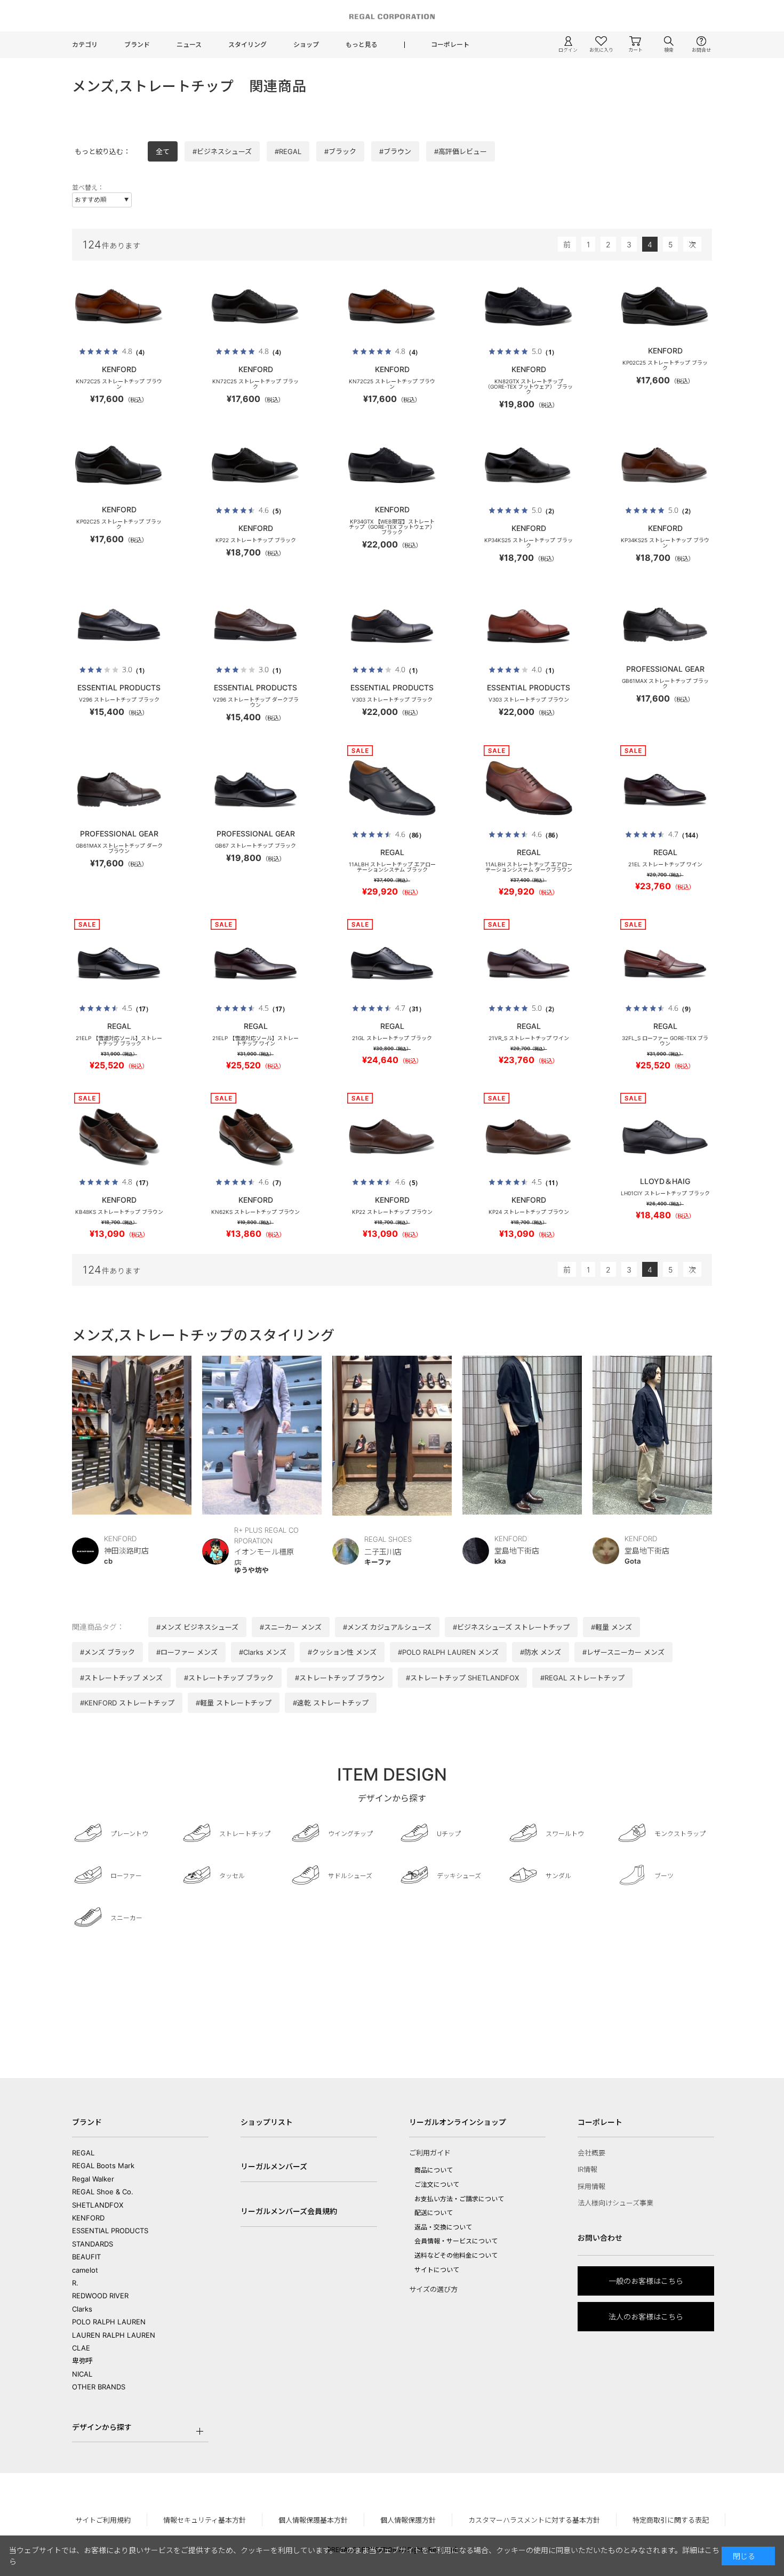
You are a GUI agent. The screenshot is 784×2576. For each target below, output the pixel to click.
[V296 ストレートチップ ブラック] (119, 625)
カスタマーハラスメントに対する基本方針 (534, 2520)
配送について (434, 2213)
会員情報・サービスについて (456, 2241)
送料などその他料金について (456, 2255)
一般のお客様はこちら (646, 2281)
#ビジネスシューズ (222, 151)
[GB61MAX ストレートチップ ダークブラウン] (119, 790)
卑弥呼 (82, 2361)
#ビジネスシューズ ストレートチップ (511, 1627)
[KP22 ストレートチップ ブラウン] (392, 1137)
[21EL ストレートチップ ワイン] (665, 790)
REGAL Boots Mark (103, 2166)
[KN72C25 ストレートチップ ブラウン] (119, 307)
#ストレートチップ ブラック (229, 1678)
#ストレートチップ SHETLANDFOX (462, 1678)
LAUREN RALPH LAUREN (114, 2335)
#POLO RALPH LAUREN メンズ (448, 1652)
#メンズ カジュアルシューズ (387, 1627)
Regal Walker (93, 2179)
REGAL (83, 2153)
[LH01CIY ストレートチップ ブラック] (665, 1137)
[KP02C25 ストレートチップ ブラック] (665, 307)
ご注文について (437, 2184)
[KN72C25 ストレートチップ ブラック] (255, 307)
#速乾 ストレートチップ (331, 1703)
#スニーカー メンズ (291, 1627)
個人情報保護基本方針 (313, 2520)
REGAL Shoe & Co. (103, 2192)
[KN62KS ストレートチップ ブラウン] (255, 1137)
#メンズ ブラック (107, 1652)
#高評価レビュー (461, 151)
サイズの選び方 (433, 2289)
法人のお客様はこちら (646, 2317)
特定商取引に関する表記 (671, 2520)
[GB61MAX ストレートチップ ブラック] (665, 625)
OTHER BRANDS (99, 2387)
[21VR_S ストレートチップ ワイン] (529, 963)
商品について (434, 2170)
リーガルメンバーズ (274, 2166)
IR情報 (587, 2169)
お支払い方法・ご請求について (459, 2199)
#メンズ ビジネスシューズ (197, 1627)
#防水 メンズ (541, 1652)
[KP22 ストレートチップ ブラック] (255, 465)
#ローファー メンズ (187, 1652)
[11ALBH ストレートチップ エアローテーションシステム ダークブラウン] (529, 790)
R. (75, 2283)
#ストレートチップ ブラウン (340, 1678)
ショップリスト (267, 2122)
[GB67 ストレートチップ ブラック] (255, 790)
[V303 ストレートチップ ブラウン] (529, 625)
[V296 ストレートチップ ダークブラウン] (255, 625)
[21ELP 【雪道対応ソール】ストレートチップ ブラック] (119, 963)
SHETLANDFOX (98, 2205)
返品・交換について (443, 2227)
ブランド (137, 45)
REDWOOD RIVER (100, 2296)
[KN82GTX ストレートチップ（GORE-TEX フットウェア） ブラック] (529, 307)
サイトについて (437, 2270)
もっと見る (362, 45)
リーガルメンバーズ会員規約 (289, 2211)
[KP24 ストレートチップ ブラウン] (529, 1137)
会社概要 (591, 2153)
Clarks (82, 2309)
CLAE (81, 2348)
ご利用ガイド (430, 2153)
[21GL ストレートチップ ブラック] (392, 963)
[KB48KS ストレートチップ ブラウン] (119, 1137)
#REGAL (288, 151)
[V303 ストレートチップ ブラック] (392, 625)
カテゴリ (85, 45)
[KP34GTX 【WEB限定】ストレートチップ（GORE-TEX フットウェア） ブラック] (392, 465)
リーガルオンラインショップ (458, 2122)
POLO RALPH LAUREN (109, 2322)
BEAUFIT (86, 2257)
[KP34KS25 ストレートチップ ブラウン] (665, 465)
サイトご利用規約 (103, 2520)
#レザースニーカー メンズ (623, 1652)
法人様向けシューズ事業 (615, 2203)
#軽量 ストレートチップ (234, 1703)
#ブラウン (395, 151)
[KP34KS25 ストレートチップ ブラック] (529, 465)
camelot (85, 2270)
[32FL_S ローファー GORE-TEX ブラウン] (665, 963)
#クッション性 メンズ (342, 1652)
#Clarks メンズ (263, 1652)
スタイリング (247, 45)
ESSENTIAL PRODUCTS (110, 2231)
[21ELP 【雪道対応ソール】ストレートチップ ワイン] (255, 963)
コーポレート (450, 45)
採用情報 (591, 2186)
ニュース (189, 45)
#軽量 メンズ (611, 1627)
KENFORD (88, 2218)
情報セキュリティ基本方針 (205, 2520)
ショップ (306, 45)
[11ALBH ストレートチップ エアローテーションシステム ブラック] (392, 790)
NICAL (82, 2374)
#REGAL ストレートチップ (582, 1678)
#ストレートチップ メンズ (121, 1678)
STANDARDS (93, 2244)
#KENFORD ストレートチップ (127, 1703)
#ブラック (340, 151)
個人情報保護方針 (408, 2520)
